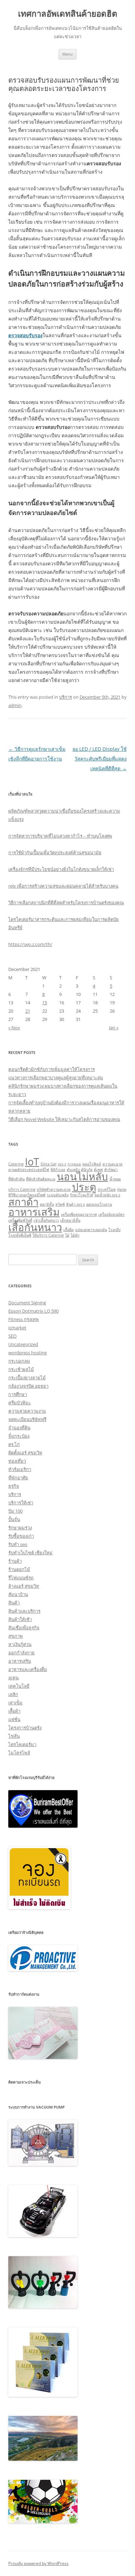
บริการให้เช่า (21, 1503)
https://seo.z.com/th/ (30, 944)
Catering (16, 1164)
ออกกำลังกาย (21, 1653)
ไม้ (67, 1235)
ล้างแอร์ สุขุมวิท (24, 1586)
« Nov (14, 1028)
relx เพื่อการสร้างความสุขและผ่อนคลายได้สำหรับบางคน (63, 886)
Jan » (114, 1028)
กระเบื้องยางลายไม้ (27, 1378)
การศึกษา (18, 1394)
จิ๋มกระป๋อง (19, 1436)
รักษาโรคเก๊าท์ (82, 1195)
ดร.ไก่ (14, 1444)
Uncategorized (23, 1344)
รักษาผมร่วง (20, 1528)
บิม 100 (15, 1511)
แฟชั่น (14, 1719)
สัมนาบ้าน (18, 1594)
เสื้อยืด (69, 1230)
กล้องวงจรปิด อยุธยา (28, 1386)
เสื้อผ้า (14, 1711)
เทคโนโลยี (19, 1686)
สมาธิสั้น (47, 1204)
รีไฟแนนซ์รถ (21, 1578)
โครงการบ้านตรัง (25, 1728)
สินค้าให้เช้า (20, 1619)
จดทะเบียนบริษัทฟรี (27, 1419)
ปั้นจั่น (14, 1519)
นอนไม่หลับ (82, 1177)
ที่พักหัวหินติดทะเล (41, 1179)
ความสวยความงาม (27, 1411)
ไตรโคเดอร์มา (22, 1744)
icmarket (17, 1328)
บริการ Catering (22, 1189)
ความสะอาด (112, 1164)
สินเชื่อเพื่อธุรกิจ (24, 1628)
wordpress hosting (28, 1353)
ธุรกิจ (14, 1486)
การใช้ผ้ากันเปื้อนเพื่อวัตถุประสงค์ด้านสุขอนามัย (55, 853)
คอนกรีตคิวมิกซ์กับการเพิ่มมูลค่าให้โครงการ (52, 1069)
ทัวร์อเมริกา (20, 1469)
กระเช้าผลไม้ (21, 1369)
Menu (67, 54)
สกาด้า (23, 1202)
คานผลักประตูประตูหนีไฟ (29, 1170)
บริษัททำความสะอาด (54, 1189)
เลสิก (13, 1694)
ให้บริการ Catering (48, 1235)
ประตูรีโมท (107, 1189)
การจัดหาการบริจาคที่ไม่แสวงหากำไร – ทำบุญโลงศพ (60, 836)
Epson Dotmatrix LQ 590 (33, 1311)
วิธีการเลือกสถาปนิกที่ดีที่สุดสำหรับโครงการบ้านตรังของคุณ (66, 903)
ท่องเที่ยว (17, 1461)
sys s (62, 1164)
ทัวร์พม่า (111, 1170)
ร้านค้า (15, 1561)
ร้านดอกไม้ (19, 1569)
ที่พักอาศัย (18, 1478)
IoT (32, 1162)
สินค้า (14, 1603)
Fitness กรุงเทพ (24, 1319)
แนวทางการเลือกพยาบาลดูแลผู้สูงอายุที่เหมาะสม (56, 1078)
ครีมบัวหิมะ (20, 1403)
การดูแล (74, 1164)
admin (15, 705)
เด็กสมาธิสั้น (70, 1220)
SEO (12, 1336)
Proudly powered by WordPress (38, 2563)
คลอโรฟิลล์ (92, 1164)
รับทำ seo (18, 1544)
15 (45, 1003)
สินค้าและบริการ (24, 1611)
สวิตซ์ (60, 1204)
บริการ (66, 697)
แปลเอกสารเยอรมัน (91, 1230)
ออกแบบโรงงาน (99, 1204)
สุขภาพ (16, 1636)
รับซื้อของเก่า (21, 1536)
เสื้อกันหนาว (35, 1227)
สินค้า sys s (75, 1204)
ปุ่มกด (122, 1189)
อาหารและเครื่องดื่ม (28, 1669)
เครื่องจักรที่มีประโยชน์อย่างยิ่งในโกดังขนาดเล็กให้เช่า (61, 869)
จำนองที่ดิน (19, 1428)
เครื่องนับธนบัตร (111, 1214)
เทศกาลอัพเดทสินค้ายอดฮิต (68, 14)
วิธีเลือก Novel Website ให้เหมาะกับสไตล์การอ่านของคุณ (64, 1119)
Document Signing (27, 1303)
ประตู (84, 1187)
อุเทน (13, 1678)
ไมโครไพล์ (19, 1753)
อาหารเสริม (34, 1212)
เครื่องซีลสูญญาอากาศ (79, 1214)
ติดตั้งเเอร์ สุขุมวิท (25, 1453)
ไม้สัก (75, 1235)
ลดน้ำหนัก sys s (107, 1195)
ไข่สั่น (14, 1736)
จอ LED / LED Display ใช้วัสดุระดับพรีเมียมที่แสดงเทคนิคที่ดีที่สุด (100, 759)
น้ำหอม (115, 1179)
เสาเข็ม (15, 1703)
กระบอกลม (19, 1361)
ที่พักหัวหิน (16, 1179)
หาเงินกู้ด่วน (20, 1644)
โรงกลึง (114, 1230)
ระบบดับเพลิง (58, 1195)
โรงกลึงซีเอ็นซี (20, 1235)
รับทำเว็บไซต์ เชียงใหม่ (30, 1553)
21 (28, 1011)
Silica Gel (48, 1164)
